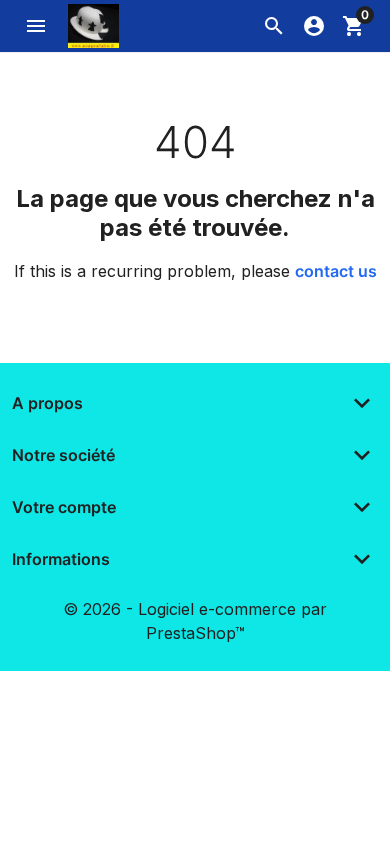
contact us (336, 271)
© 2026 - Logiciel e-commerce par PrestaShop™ (195, 621)
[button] (274, 26)
